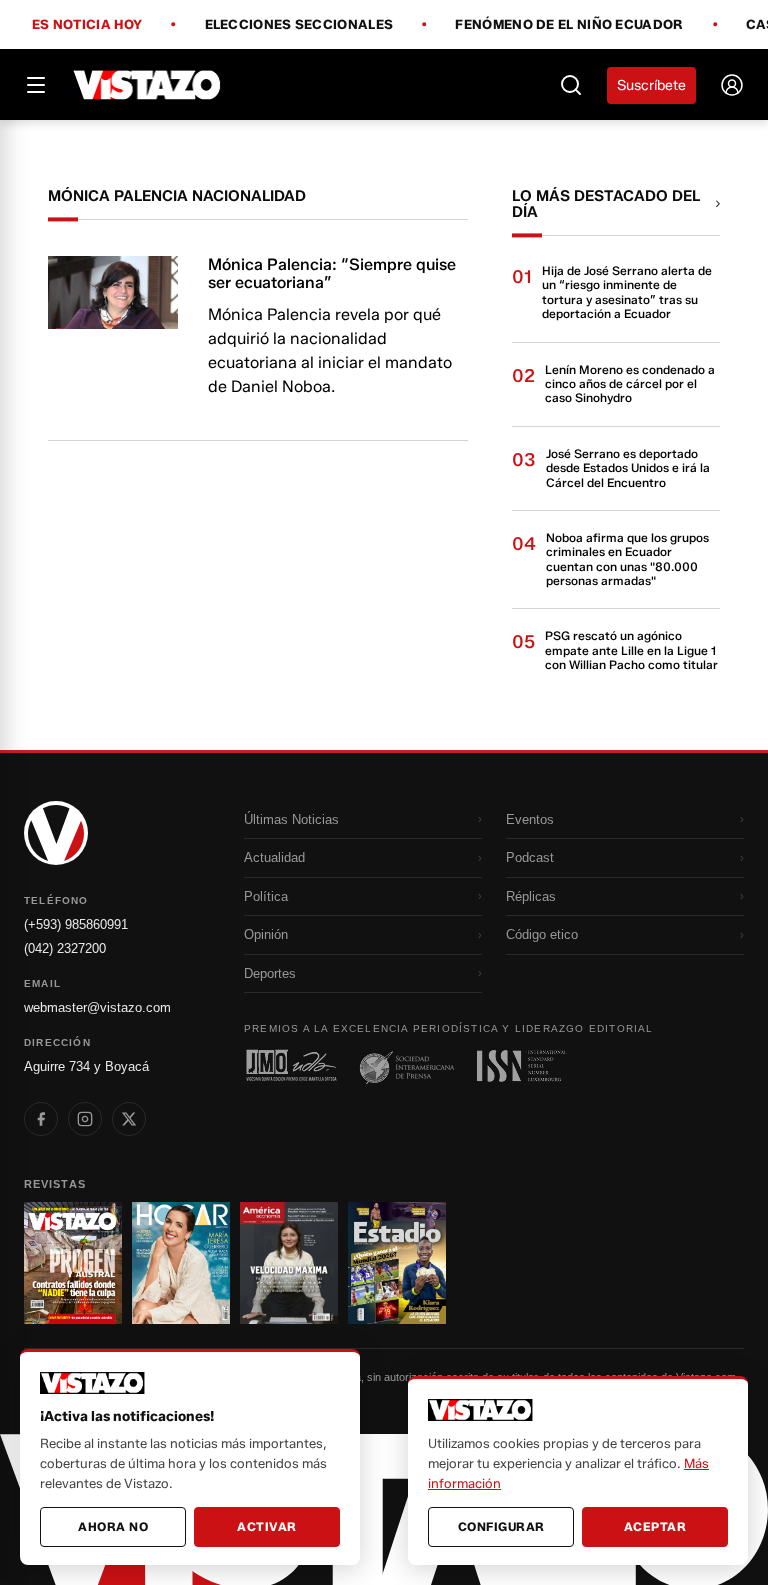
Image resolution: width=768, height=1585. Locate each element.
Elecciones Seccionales (299, 25)
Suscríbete (651, 85)
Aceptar (655, 1526)
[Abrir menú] (36, 85)
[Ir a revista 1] (73, 1263)
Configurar (501, 1526)
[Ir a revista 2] (181, 1263)
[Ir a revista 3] (289, 1263)
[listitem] (41, 1119)
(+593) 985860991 (76, 924)
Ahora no (113, 1526)
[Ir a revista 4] (397, 1263)
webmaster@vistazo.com (97, 1007)
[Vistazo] (147, 85)
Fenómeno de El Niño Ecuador (569, 25)
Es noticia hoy (87, 25)
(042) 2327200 (65, 948)
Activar (267, 1526)
